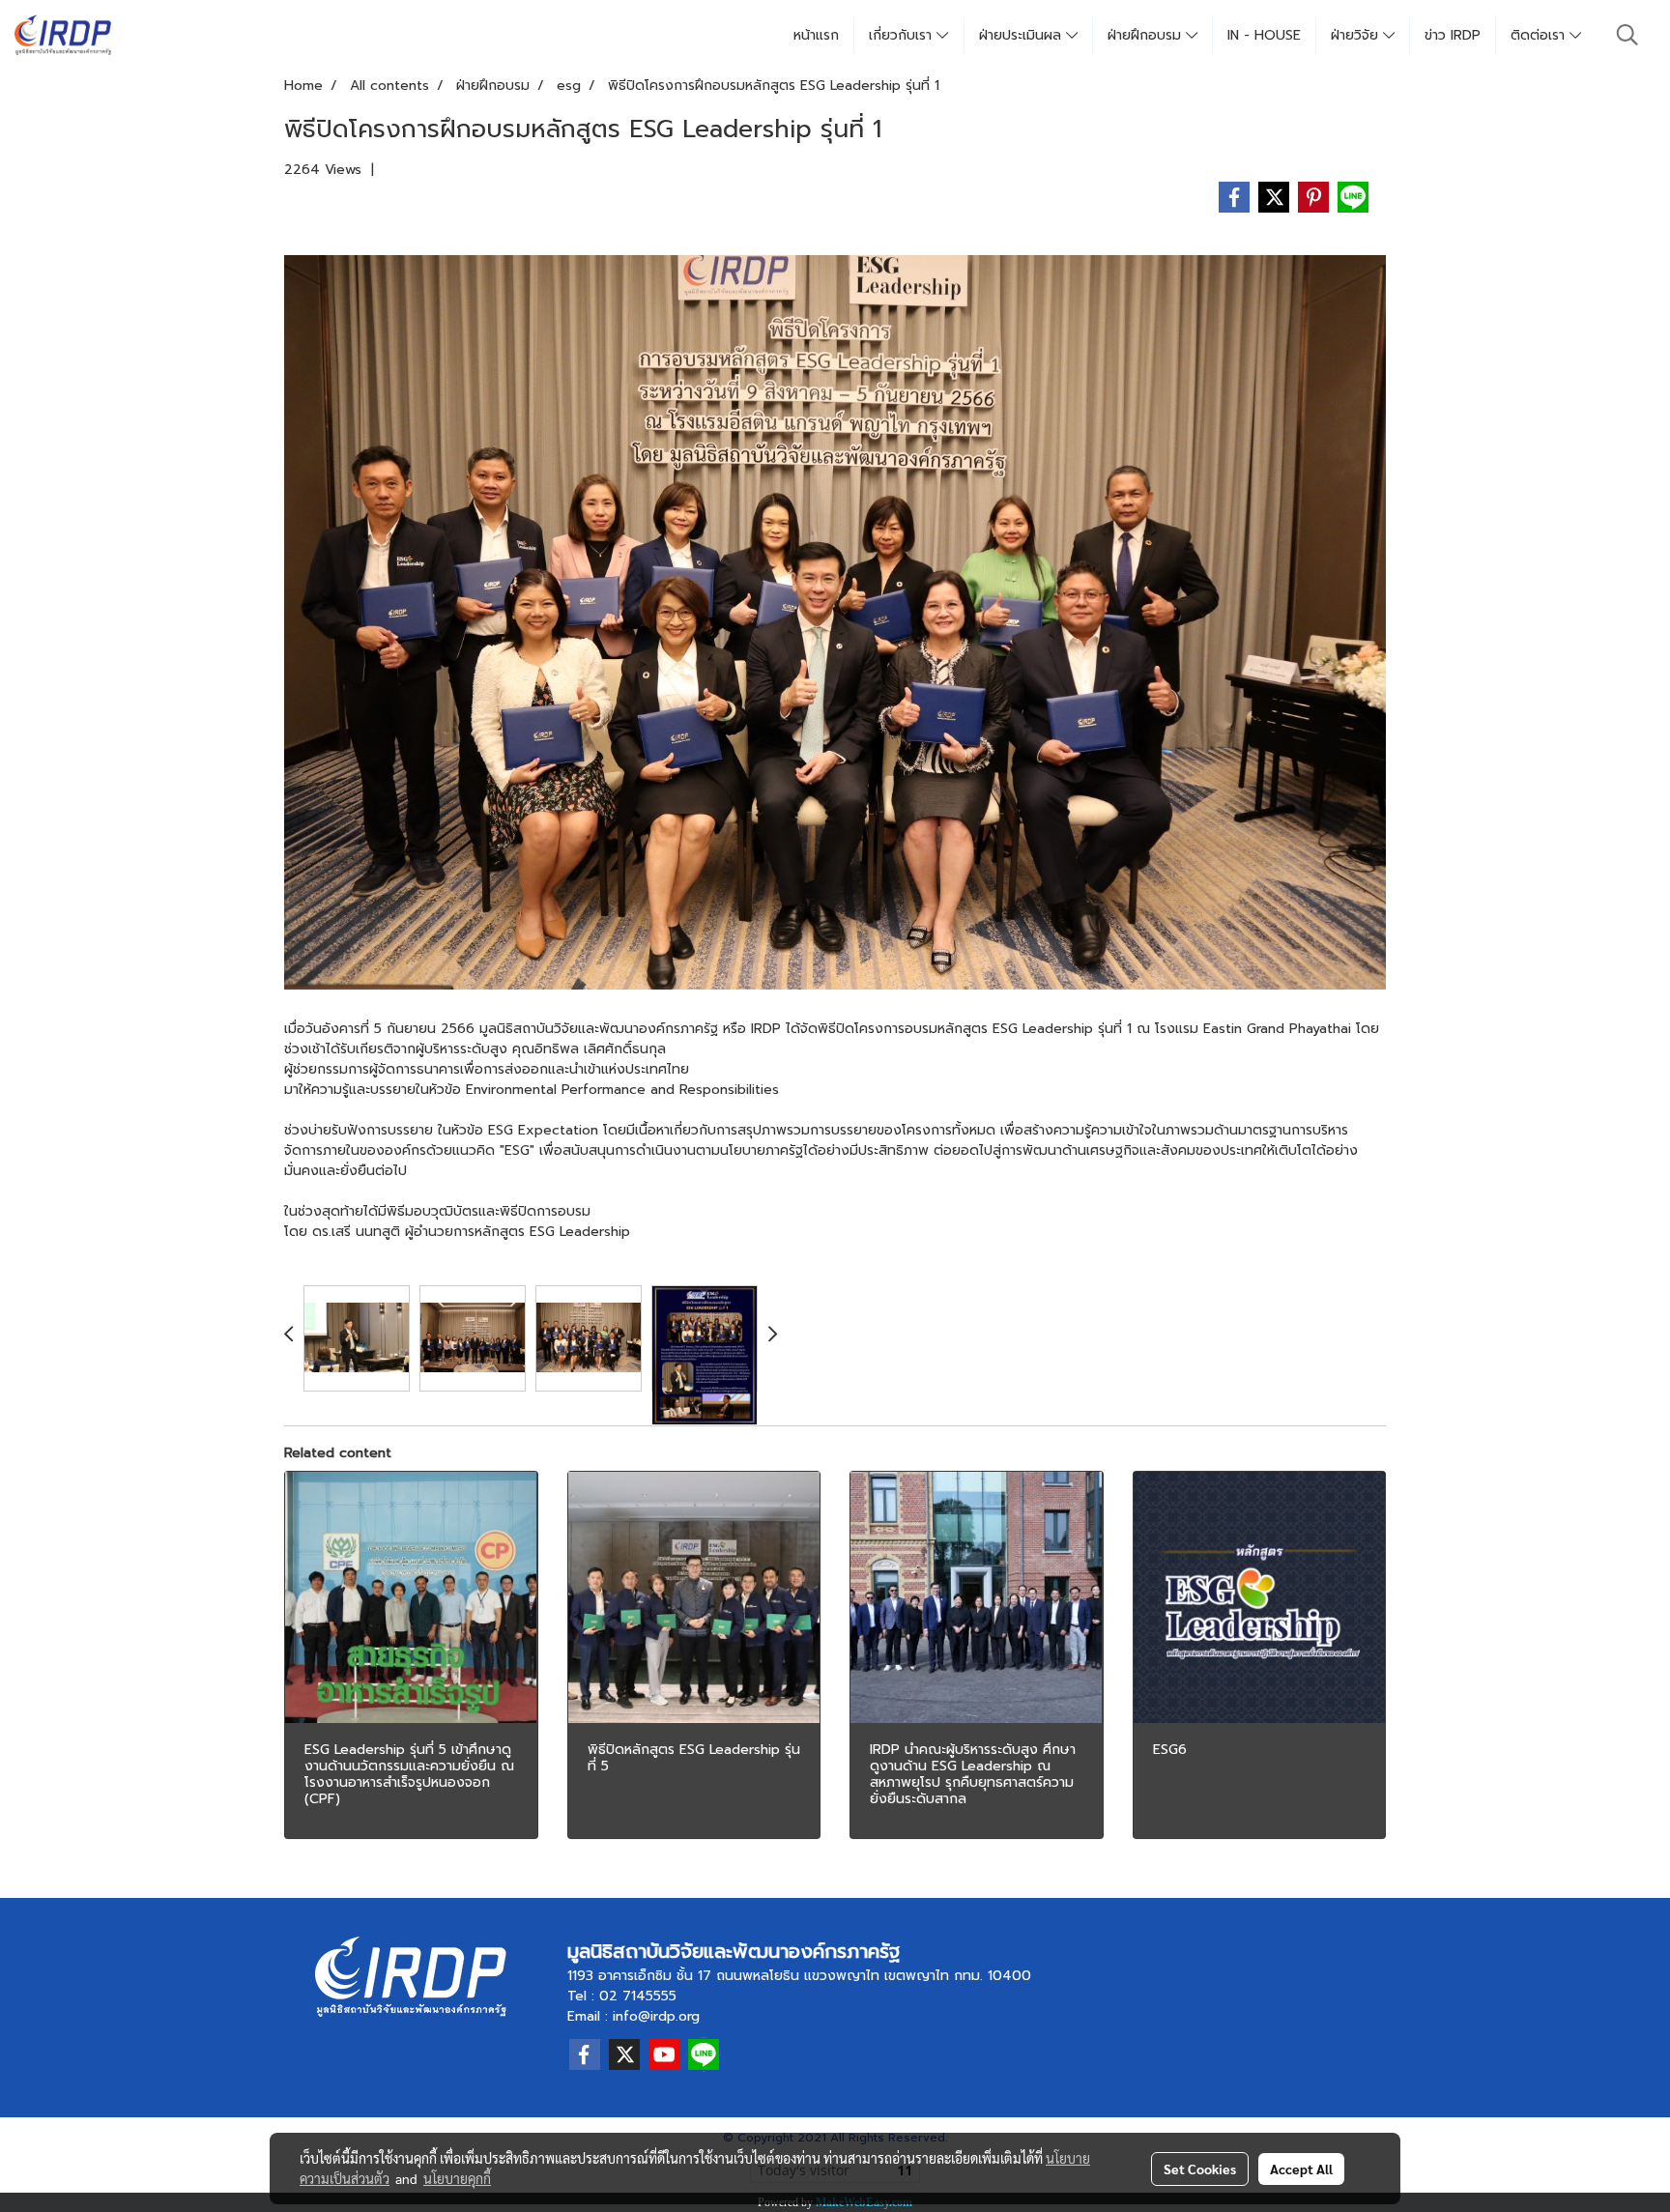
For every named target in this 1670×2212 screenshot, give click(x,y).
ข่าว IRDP (1453, 35)
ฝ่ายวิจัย (1357, 35)
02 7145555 (638, 1996)
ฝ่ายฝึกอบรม (1147, 35)
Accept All (1301, 2169)
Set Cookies (1200, 2169)
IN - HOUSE (1264, 35)
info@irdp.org (656, 2016)
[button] (1627, 35)
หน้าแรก (816, 35)
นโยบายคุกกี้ (457, 2178)
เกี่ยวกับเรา (903, 35)
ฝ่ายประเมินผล (1022, 35)
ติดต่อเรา (1540, 35)
